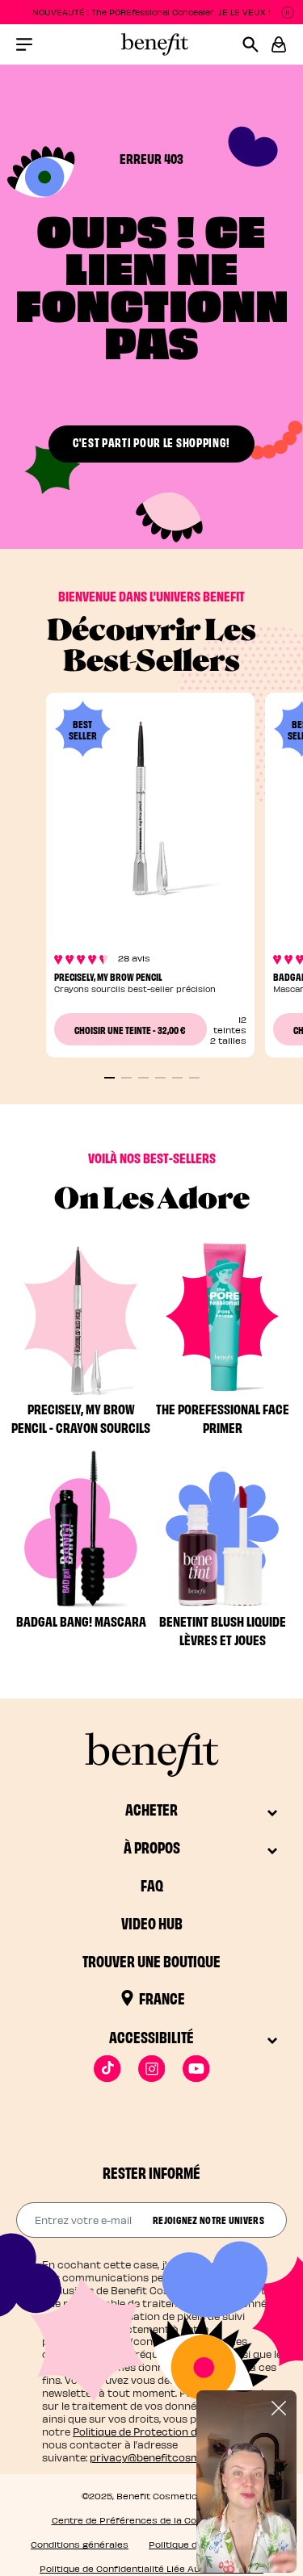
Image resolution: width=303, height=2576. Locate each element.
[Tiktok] (107, 2069)
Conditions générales (80, 2544)
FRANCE (162, 1998)
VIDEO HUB (152, 1923)
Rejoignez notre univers (208, 2219)
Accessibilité (151, 2036)
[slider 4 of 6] (160, 1078)
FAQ (152, 1885)
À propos (152, 1847)
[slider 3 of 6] (143, 1078)
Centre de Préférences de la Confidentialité (152, 2520)
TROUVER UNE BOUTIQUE (151, 1960)
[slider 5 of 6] (177, 1078)
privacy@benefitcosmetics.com (170, 2457)
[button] (279, 44)
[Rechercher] (257, 44)
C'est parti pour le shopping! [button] (151, 442)
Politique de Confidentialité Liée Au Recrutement (151, 2568)
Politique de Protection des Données (164, 2431)
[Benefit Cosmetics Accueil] (152, 44)
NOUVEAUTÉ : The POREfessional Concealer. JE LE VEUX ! (151, 12)
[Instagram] (151, 2069)
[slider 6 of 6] (194, 1078)
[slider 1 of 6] (109, 1078)
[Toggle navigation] (24, 44)
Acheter (151, 1809)
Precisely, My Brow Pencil (108, 976)
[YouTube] (196, 2069)
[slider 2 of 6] (126, 1078)
